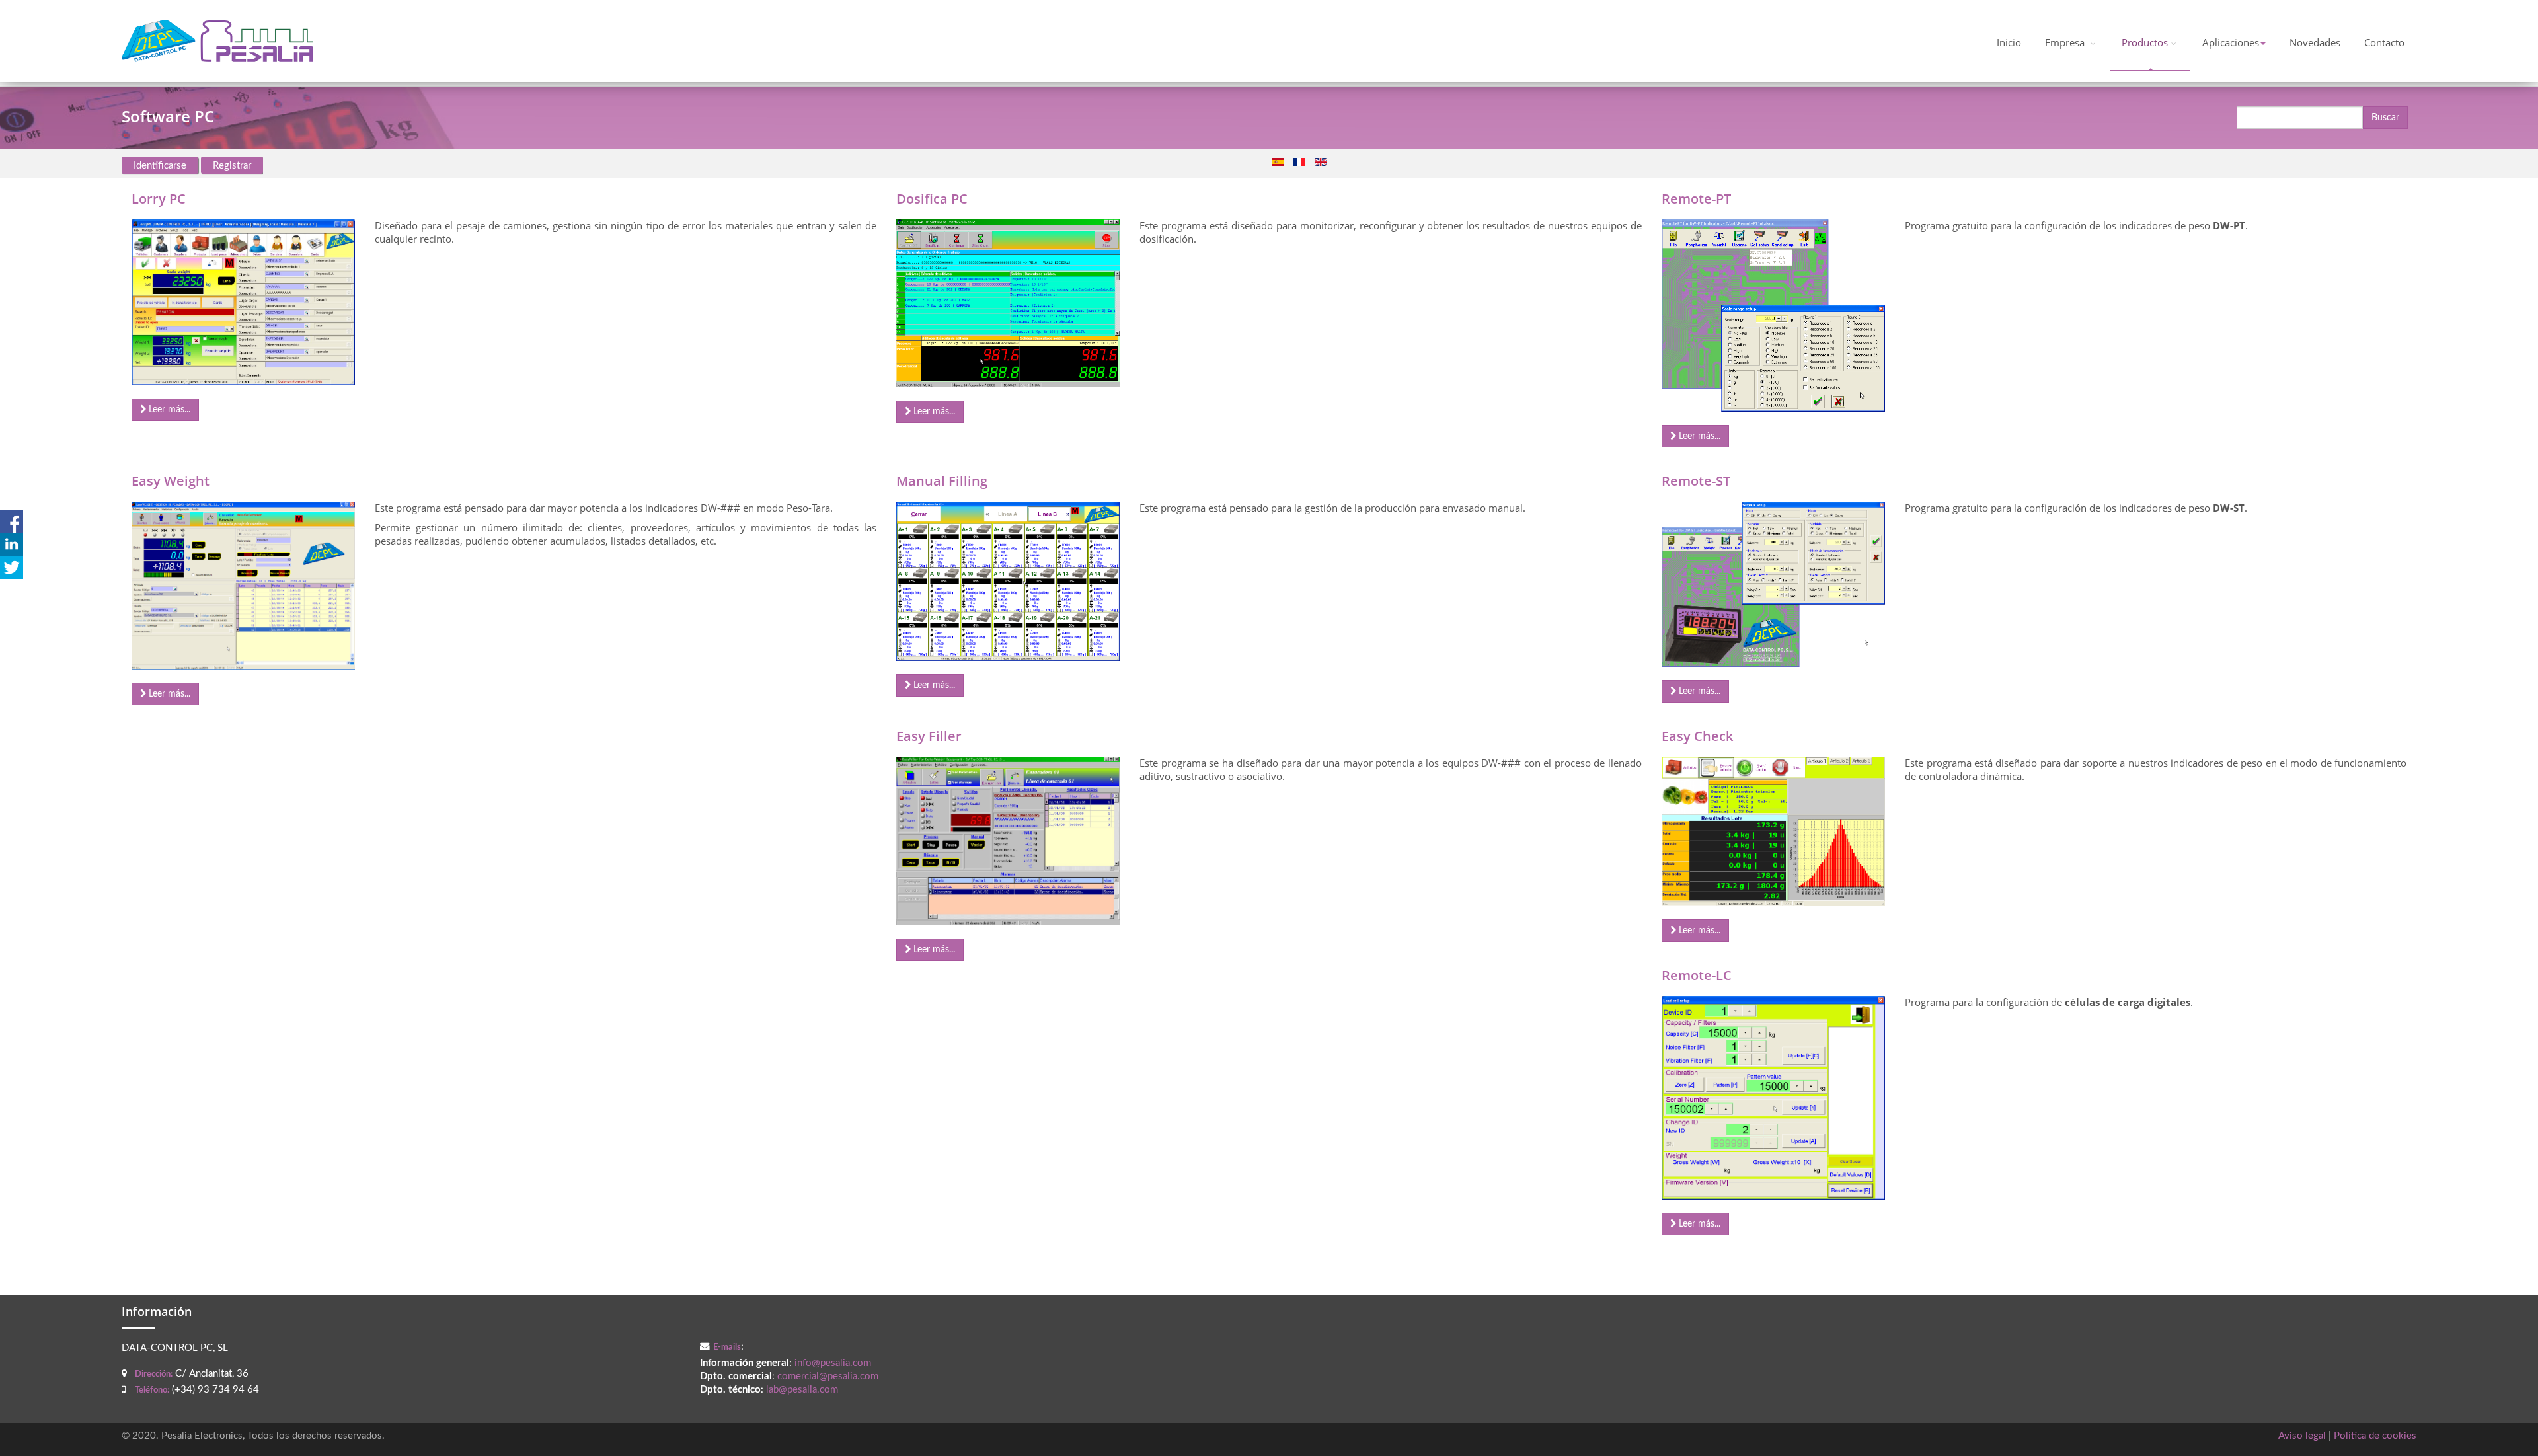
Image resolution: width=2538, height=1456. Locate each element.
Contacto (2384, 43)
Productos (2145, 43)
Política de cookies (2375, 1436)
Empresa (2066, 43)
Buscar (2385, 118)
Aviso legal (2302, 1436)
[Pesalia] (217, 41)
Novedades (2315, 43)
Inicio (2009, 43)
